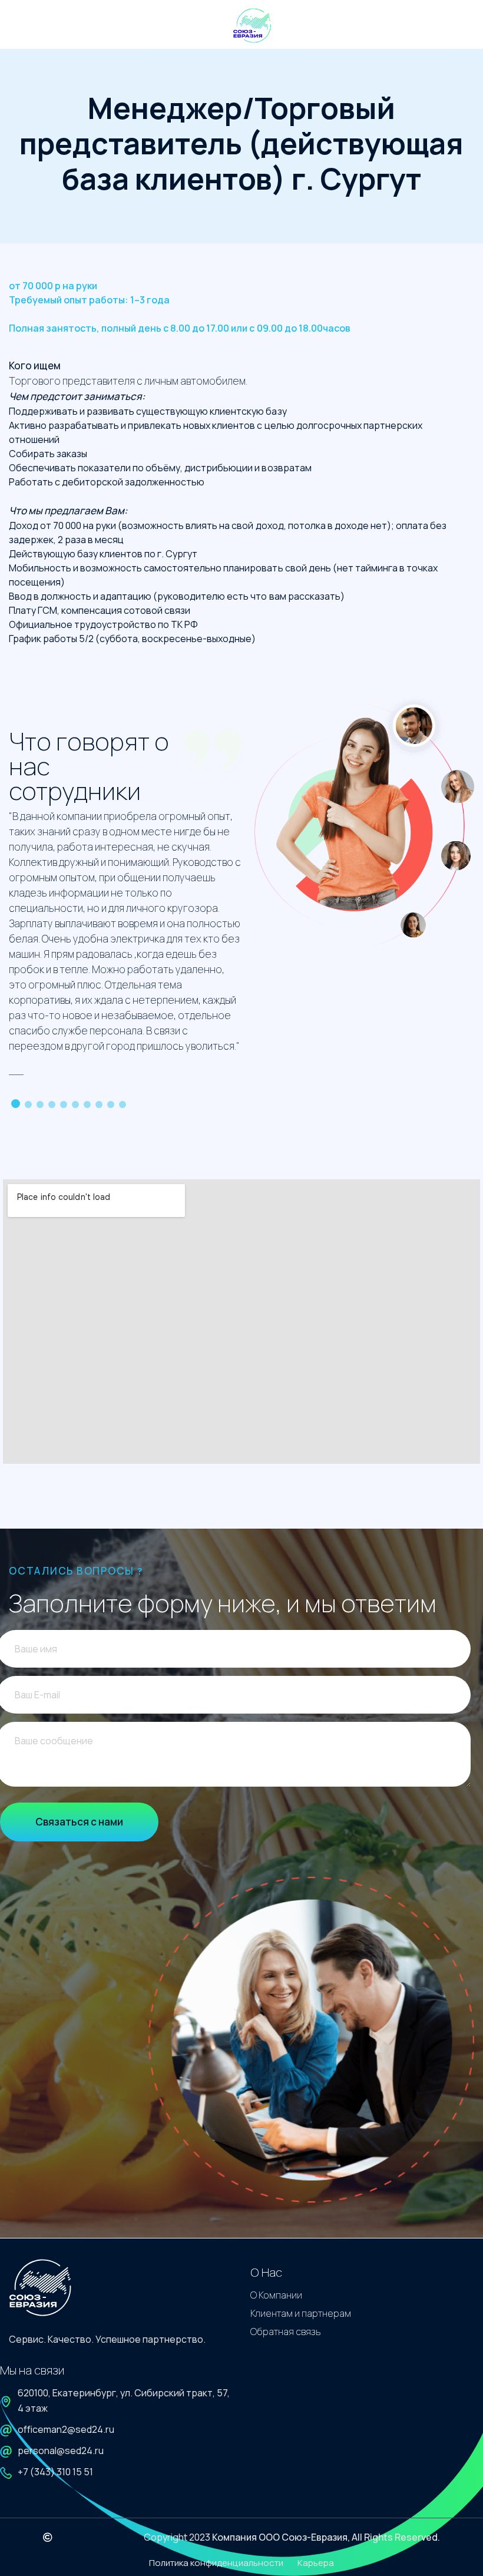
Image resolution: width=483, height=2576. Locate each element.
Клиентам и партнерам (301, 2313)
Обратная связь (286, 2332)
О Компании (276, 2295)
